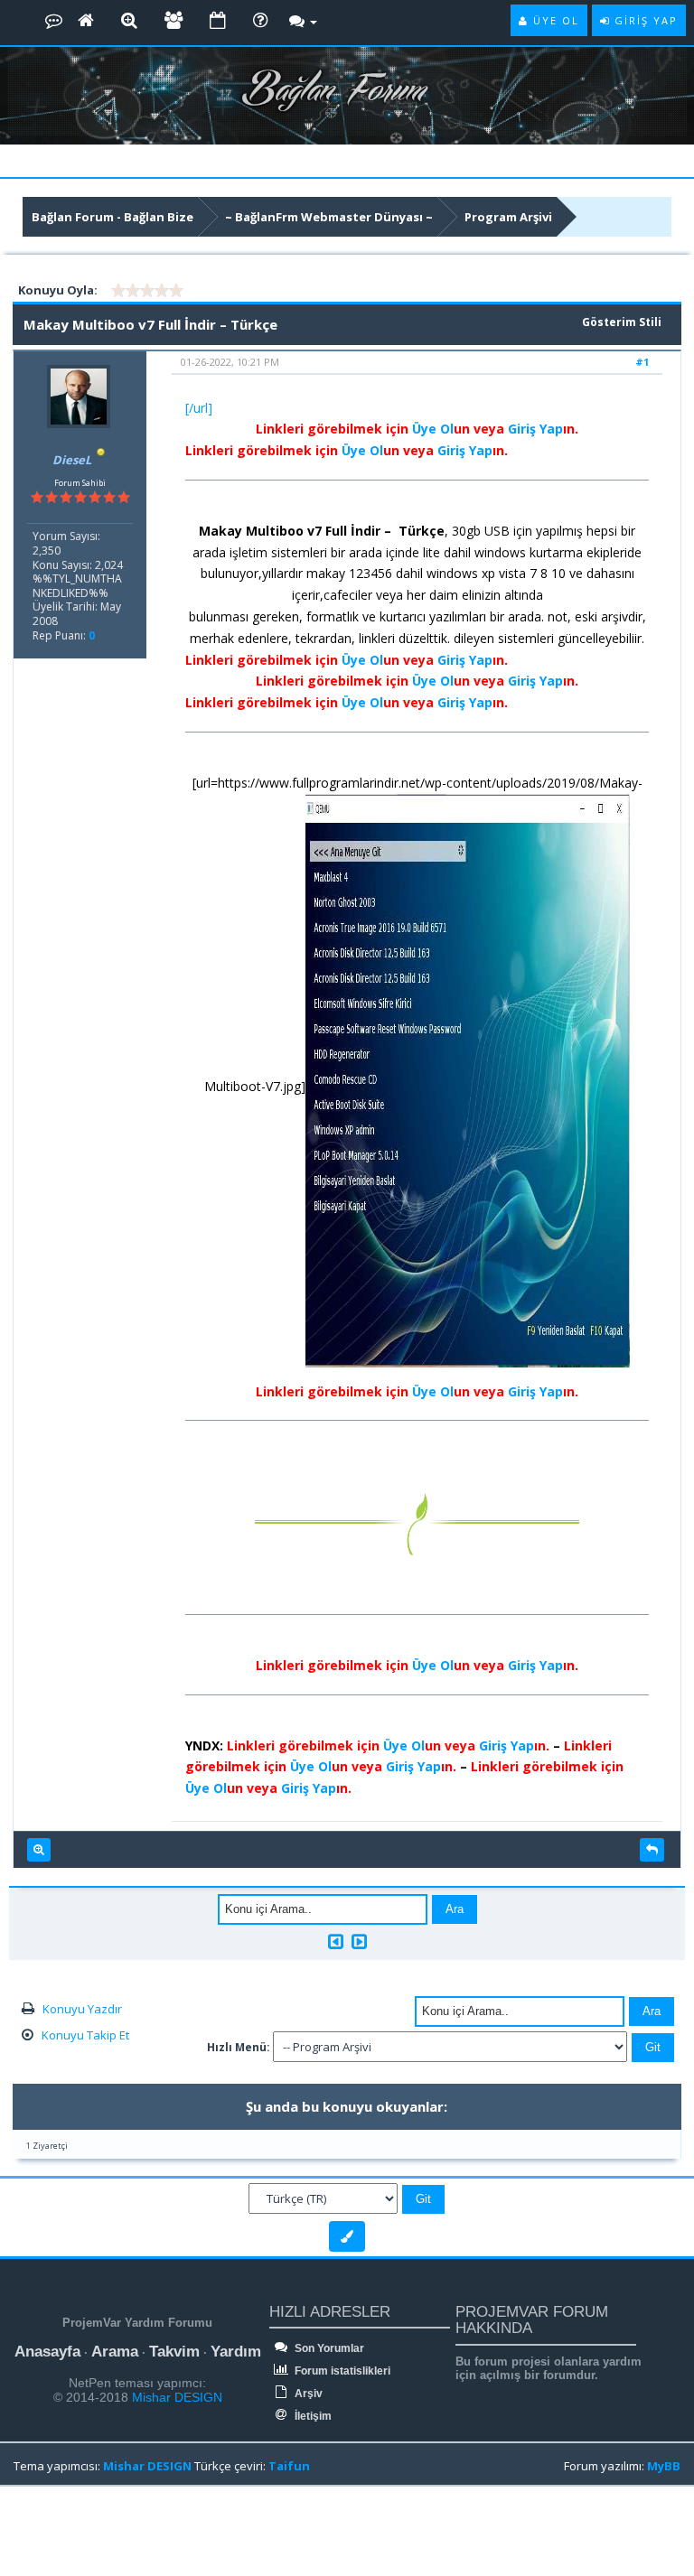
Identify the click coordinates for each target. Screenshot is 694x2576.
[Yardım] (260, 21)
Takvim (174, 2352)
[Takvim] (218, 21)
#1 (642, 362)
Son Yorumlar (328, 2348)
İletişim (312, 2416)
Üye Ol (433, 429)
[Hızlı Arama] (129, 21)
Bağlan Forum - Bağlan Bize (113, 217)
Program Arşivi (508, 217)
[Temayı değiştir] (347, 2236)
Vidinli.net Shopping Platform (55, 2533)
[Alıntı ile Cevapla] (652, 1850)
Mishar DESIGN (175, 2397)
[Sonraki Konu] (359, 1941)
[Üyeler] (173, 21)
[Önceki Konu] (336, 1941)
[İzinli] (101, 460)
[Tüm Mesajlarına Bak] (39, 1850)
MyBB (664, 2466)
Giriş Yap (535, 429)
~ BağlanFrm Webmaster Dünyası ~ (329, 217)
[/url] (199, 408)
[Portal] (86, 21)
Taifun (289, 2466)
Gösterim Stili (622, 322)
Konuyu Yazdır (82, 2009)
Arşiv (307, 2394)
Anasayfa (47, 2352)
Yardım (236, 2352)
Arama (115, 2352)
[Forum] (54, 21)
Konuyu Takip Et (85, 2035)
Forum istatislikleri (341, 2371)
